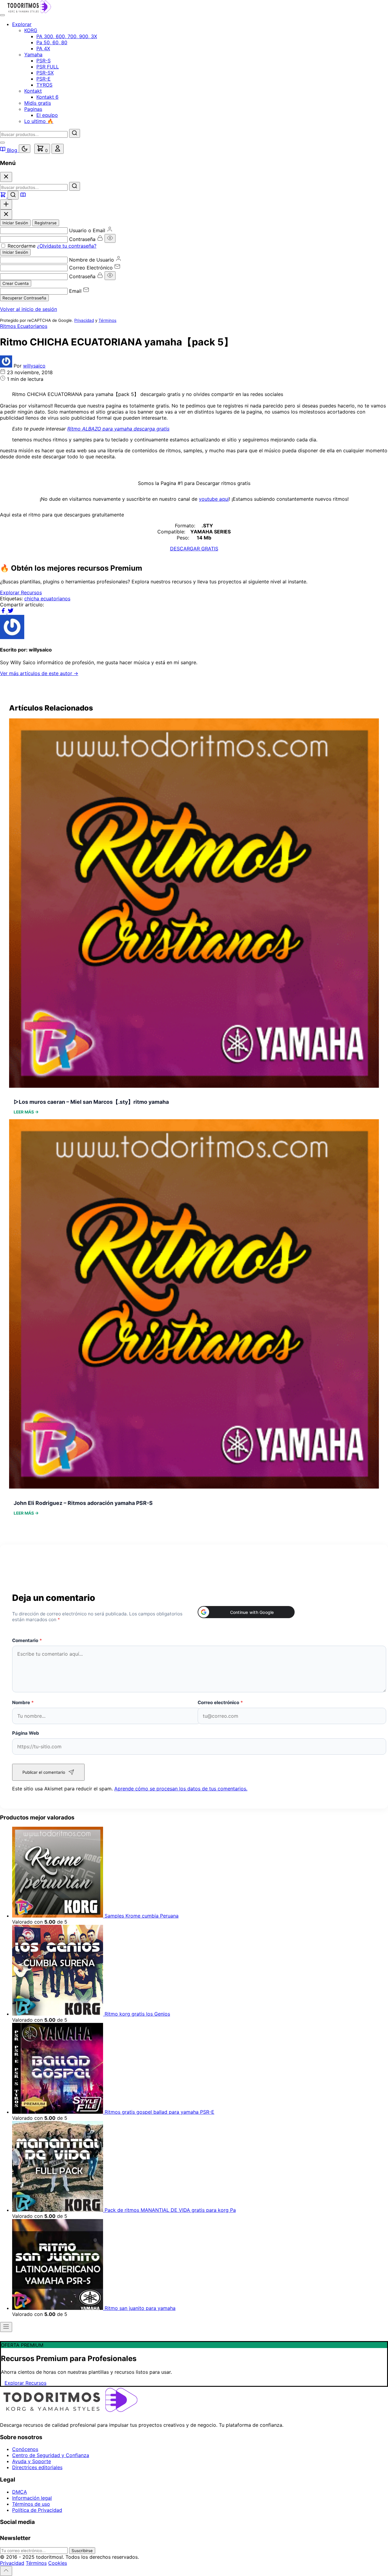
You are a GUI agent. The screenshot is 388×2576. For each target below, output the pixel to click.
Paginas (33, 109)
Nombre (23, 1702)
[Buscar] (75, 133)
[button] (246, 1612)
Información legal (32, 2498)
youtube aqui (214, 499)
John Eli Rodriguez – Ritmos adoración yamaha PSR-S (83, 1503)
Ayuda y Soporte (32, 2461)
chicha (32, 599)
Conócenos (25, 2449)
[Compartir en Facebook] (4, 612)
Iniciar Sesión (15, 223)
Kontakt (33, 91)
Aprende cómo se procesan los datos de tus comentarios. (181, 1789)
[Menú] (2, 15)
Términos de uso (31, 2504)
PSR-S (43, 61)
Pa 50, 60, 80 (52, 42)
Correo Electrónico (91, 268)
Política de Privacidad (37, 2510)
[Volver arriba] (6, 2571)
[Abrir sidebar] (6, 2327)
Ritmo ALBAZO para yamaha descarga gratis (118, 429)
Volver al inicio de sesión (28, 309)
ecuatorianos (55, 599)
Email (75, 291)
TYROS (44, 85)
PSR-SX (45, 73)
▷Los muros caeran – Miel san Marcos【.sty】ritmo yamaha (91, 1102)
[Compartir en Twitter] (11, 612)
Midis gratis (38, 103)
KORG (31, 30)
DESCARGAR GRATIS (194, 549)
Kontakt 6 (47, 97)
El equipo (47, 115)
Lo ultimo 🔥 (39, 121)
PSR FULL (48, 67)
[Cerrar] (6, 177)
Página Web (26, 1733)
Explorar (22, 24)
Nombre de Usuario (92, 260)
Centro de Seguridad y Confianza (51, 2455)
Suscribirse (82, 2551)
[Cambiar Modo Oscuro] (25, 149)
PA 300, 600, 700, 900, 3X (67, 36)
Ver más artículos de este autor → (39, 673)
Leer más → (26, 1112)
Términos (107, 320)
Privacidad (84, 320)
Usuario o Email (87, 230)
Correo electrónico (220, 1702)
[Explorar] (4, 196)
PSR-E (43, 79)
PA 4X (43, 48)
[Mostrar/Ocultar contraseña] (110, 238)
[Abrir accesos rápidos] (6, 204)
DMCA (20, 2492)
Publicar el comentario (44, 1772)
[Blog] (23, 196)
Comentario (27, 1640)
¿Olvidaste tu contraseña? (67, 246)
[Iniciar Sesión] (58, 149)
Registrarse (46, 223)
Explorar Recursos (21, 592)
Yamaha (33, 54)
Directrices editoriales (37, 2467)
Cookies (58, 2563)
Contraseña (82, 239)
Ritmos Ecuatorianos (24, 326)
